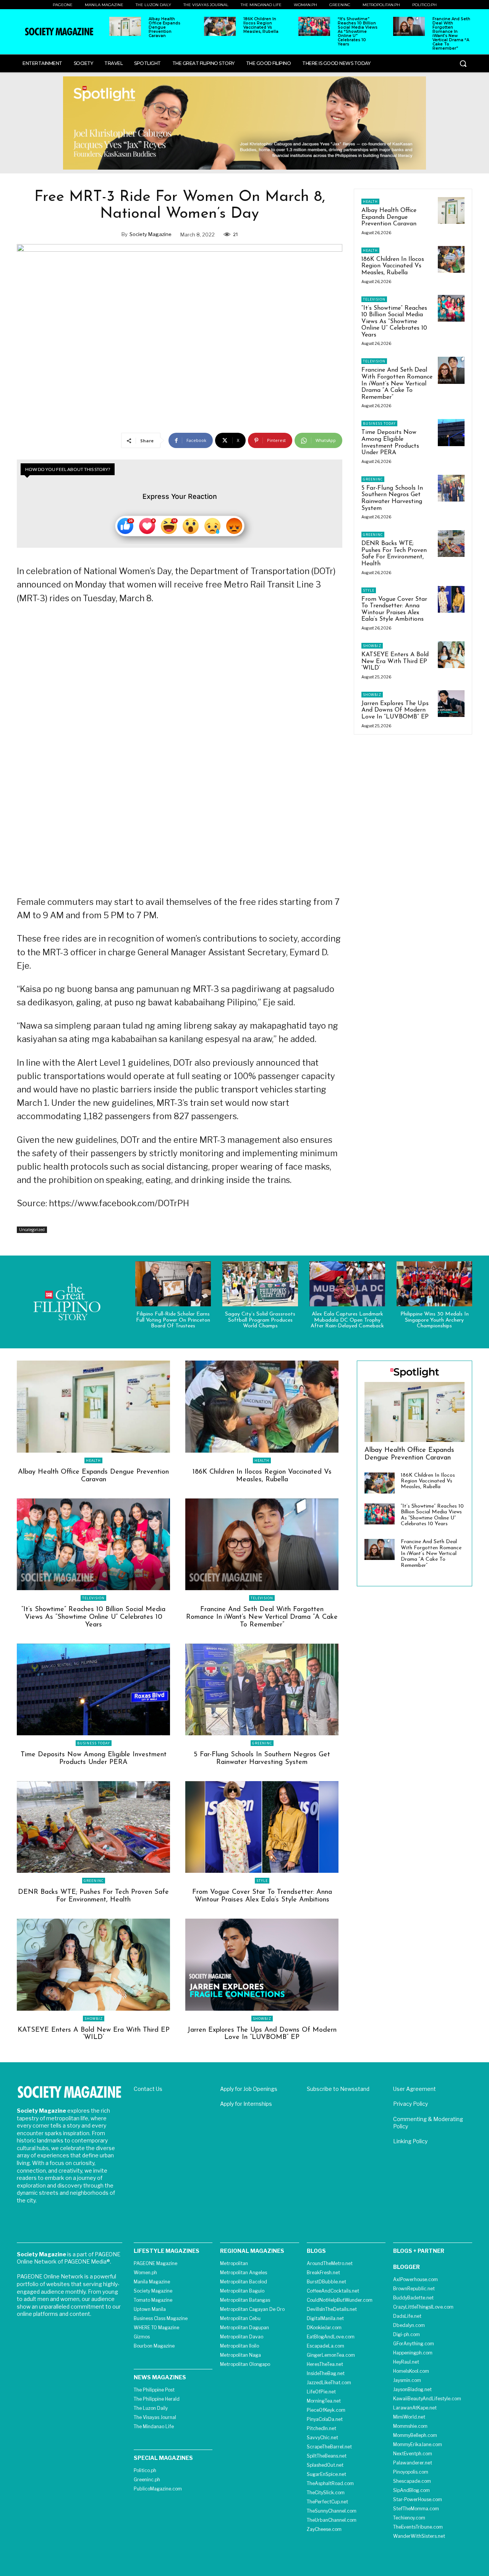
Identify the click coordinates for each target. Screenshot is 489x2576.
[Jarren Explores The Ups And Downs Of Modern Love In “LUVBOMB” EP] (451, 704)
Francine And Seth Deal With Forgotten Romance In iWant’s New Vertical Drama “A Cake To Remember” (451, 34)
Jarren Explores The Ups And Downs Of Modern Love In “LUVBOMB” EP (395, 710)
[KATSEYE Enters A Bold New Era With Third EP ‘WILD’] (451, 655)
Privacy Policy (410, 2104)
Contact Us (148, 2089)
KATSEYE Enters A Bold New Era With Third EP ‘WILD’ (395, 661)
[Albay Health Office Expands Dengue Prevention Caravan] (125, 26)
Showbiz (372, 646)
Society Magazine (151, 234)
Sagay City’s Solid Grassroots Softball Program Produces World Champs (260, 1320)
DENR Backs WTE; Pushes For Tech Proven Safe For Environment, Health (394, 554)
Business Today (379, 423)
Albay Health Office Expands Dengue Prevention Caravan (164, 27)
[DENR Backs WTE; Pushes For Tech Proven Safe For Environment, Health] (451, 544)
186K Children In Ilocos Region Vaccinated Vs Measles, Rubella (261, 25)
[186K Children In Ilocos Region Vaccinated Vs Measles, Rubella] (220, 26)
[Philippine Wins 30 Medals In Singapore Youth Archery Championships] (434, 1284)
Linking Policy (410, 2141)
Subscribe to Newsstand (338, 2089)
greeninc (373, 479)
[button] (463, 63)
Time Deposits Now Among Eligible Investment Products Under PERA (94, 1759)
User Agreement (415, 2089)
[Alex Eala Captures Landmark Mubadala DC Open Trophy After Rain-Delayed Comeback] (347, 1284)
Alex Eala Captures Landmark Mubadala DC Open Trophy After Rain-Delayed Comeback (347, 1320)
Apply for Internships (246, 2104)
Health (370, 201)
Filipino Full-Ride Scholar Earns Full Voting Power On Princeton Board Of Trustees (173, 1320)
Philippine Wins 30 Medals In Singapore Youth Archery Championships (435, 1320)
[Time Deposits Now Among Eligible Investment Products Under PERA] (451, 432)
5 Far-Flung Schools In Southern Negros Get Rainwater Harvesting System (392, 498)
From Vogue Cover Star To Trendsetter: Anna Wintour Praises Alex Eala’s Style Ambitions (262, 1896)
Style (369, 590)
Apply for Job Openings (249, 2089)
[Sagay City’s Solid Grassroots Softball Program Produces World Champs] (260, 1284)
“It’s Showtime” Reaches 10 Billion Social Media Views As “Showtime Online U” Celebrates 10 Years (358, 32)
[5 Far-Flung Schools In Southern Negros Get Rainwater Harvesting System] (451, 488)
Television (374, 299)
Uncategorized (32, 1230)
